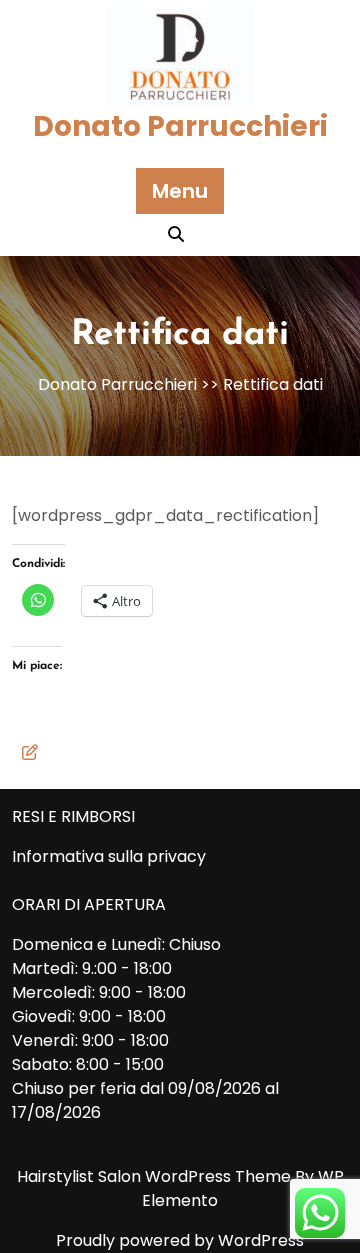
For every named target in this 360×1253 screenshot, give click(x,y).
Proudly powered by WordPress (180, 1240)
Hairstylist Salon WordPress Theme (156, 1176)
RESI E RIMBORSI (73, 816)
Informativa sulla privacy (109, 856)
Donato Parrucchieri (180, 126)
